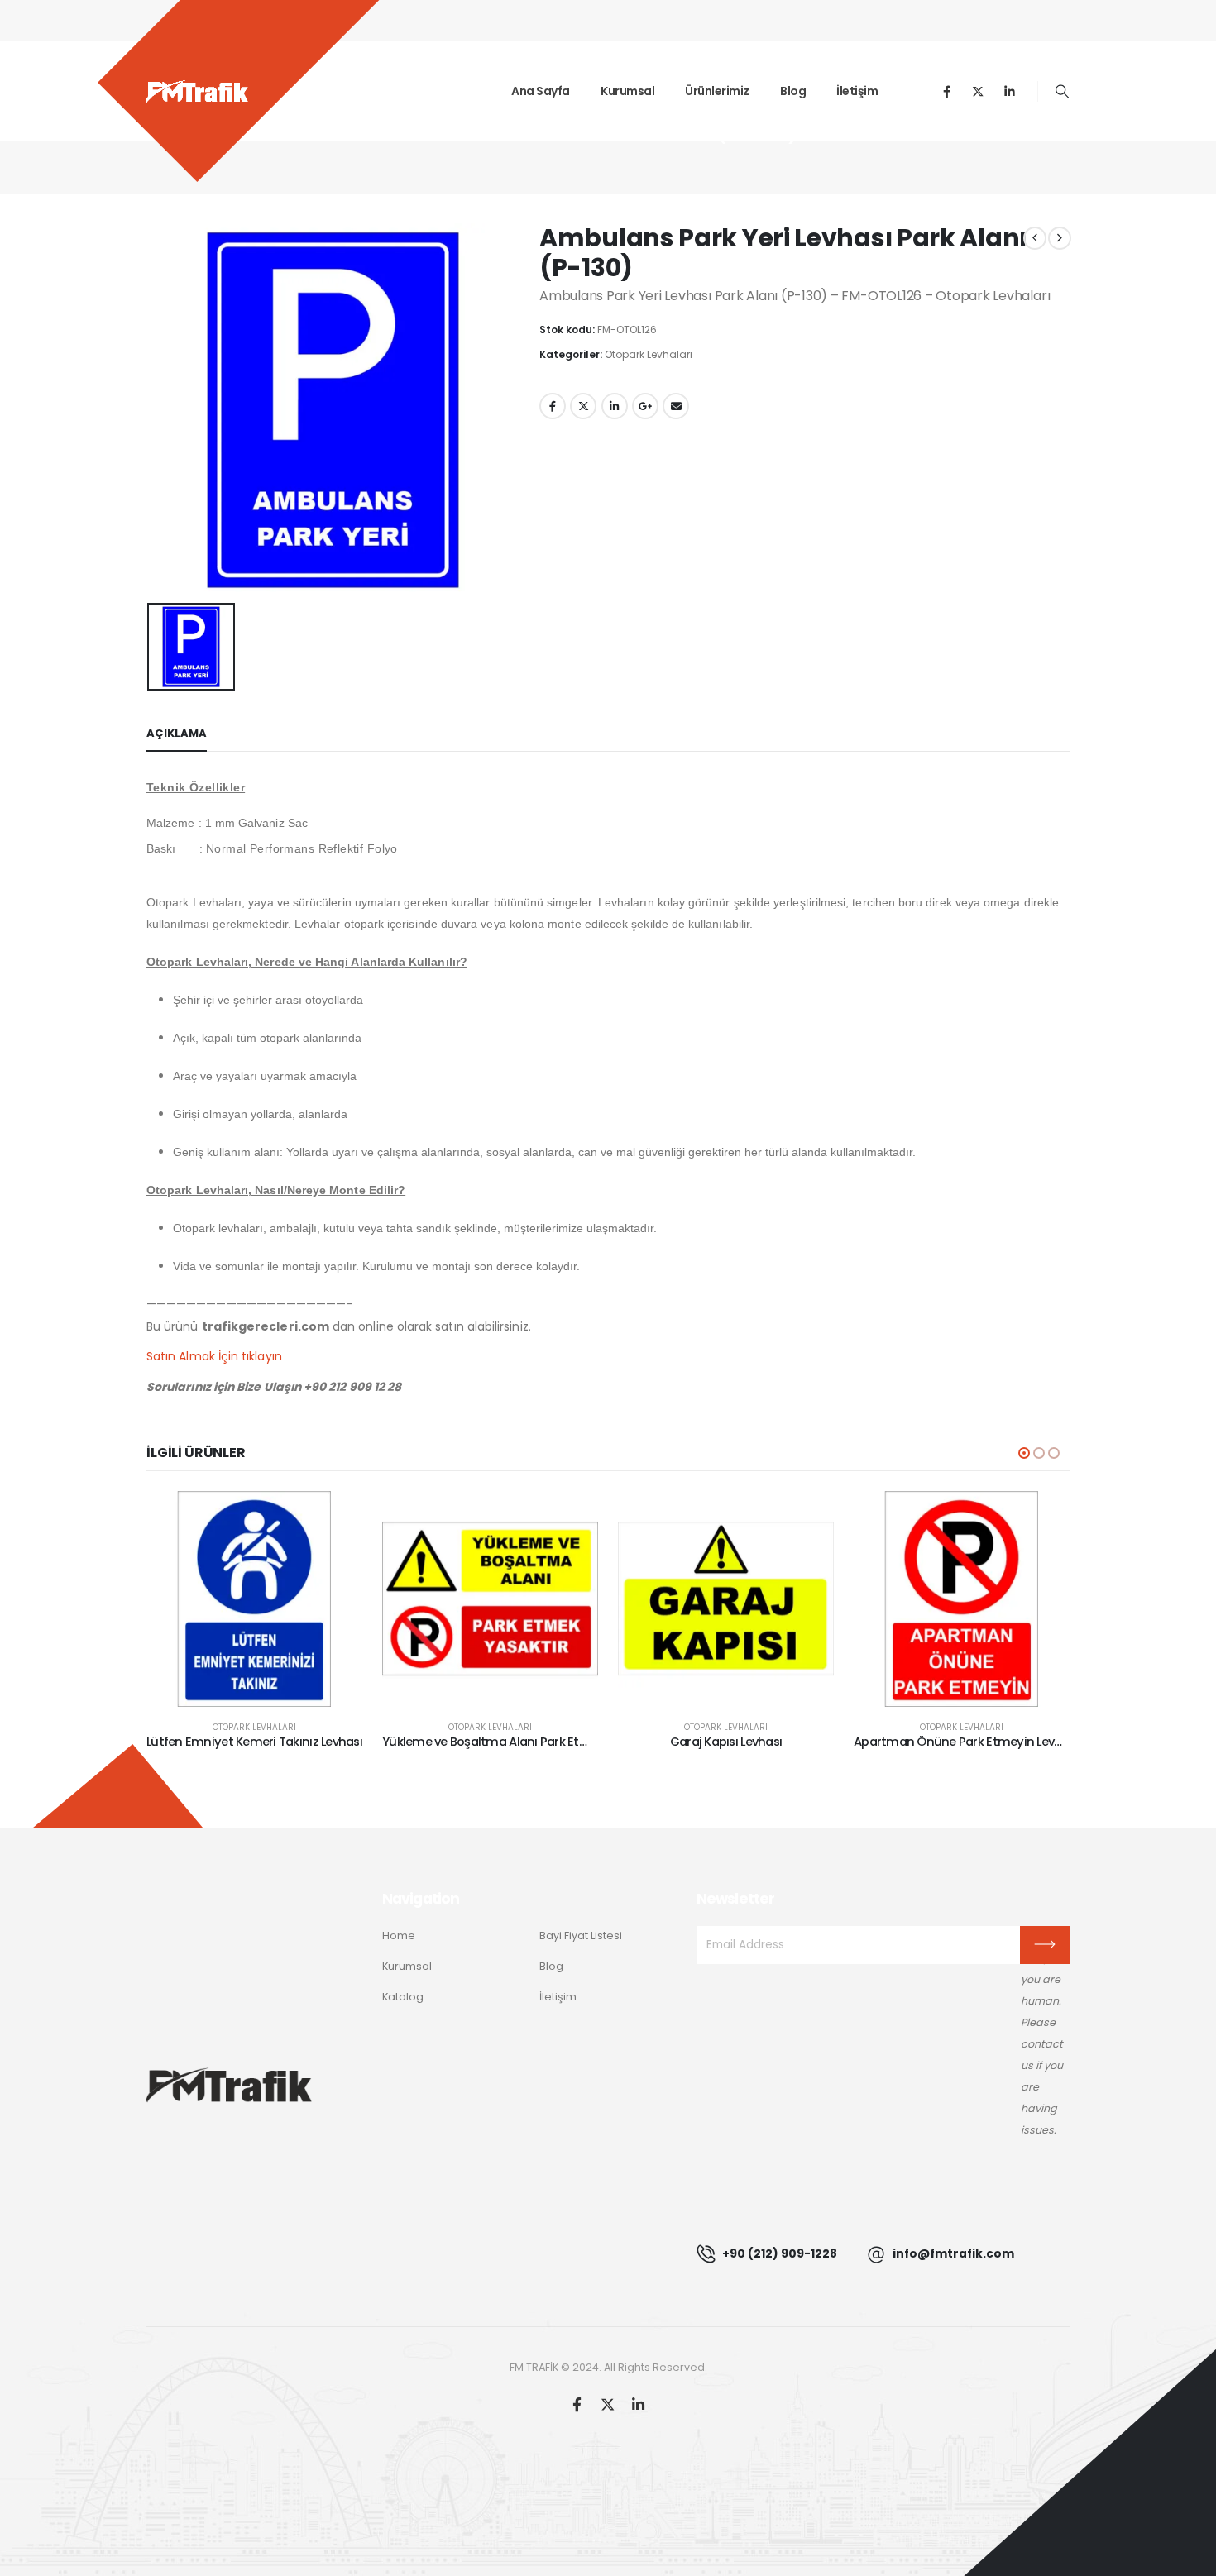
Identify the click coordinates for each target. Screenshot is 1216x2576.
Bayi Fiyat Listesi (581, 1936)
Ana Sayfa (541, 91)
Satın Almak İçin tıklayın (214, 1356)
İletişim (857, 91)
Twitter (583, 406)
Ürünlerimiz (717, 91)
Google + (645, 406)
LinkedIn (615, 406)
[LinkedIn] (1010, 91)
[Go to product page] (254, 1599)
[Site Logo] (197, 91)
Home (399, 1936)
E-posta (676, 406)
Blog (793, 91)
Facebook (553, 406)
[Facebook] (947, 91)
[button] (1063, 92)
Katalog (403, 1997)
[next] (1060, 238)
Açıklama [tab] (177, 733)
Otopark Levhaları (649, 354)
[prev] (1035, 238)
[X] (978, 91)
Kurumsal (627, 91)
